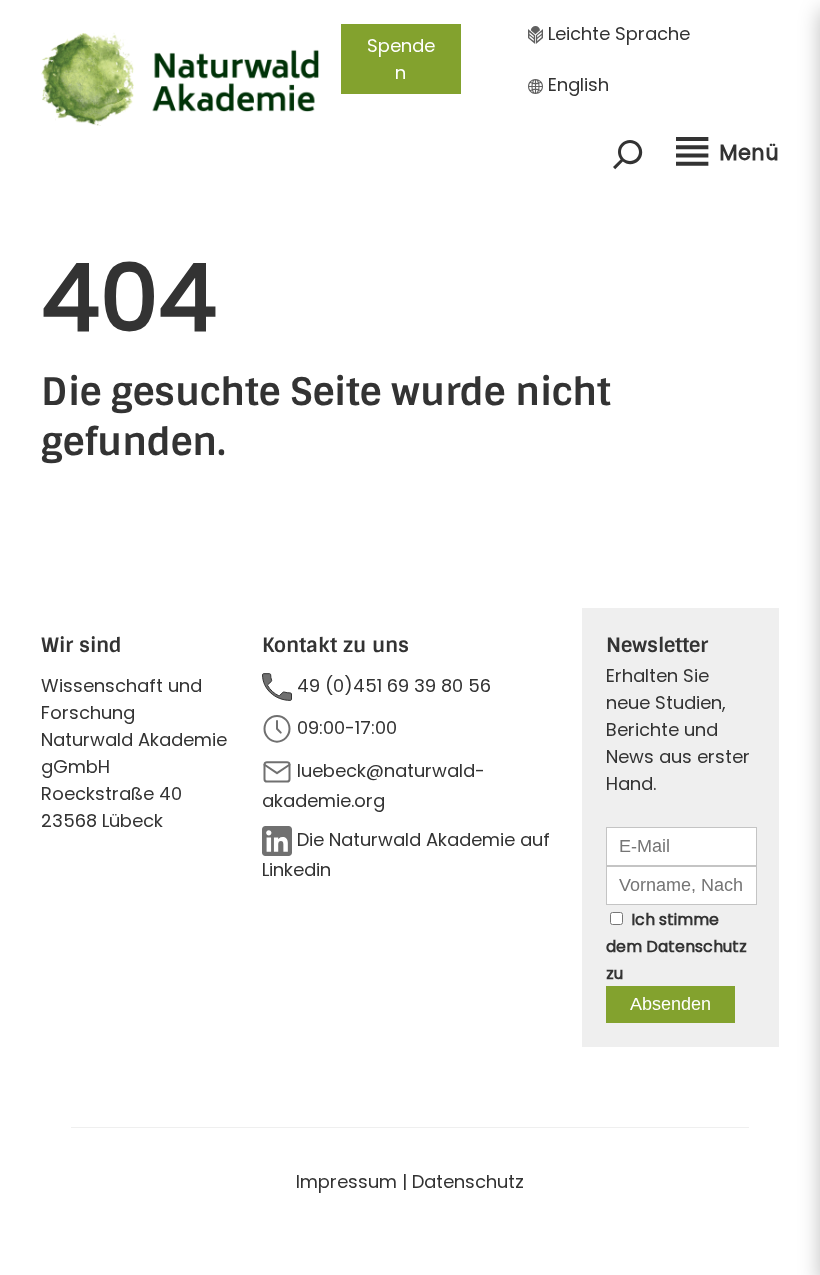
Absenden (670, 1004)
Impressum (346, 1181)
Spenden (401, 59)
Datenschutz (696, 946)
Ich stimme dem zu (676, 946)
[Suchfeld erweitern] (628, 154)
